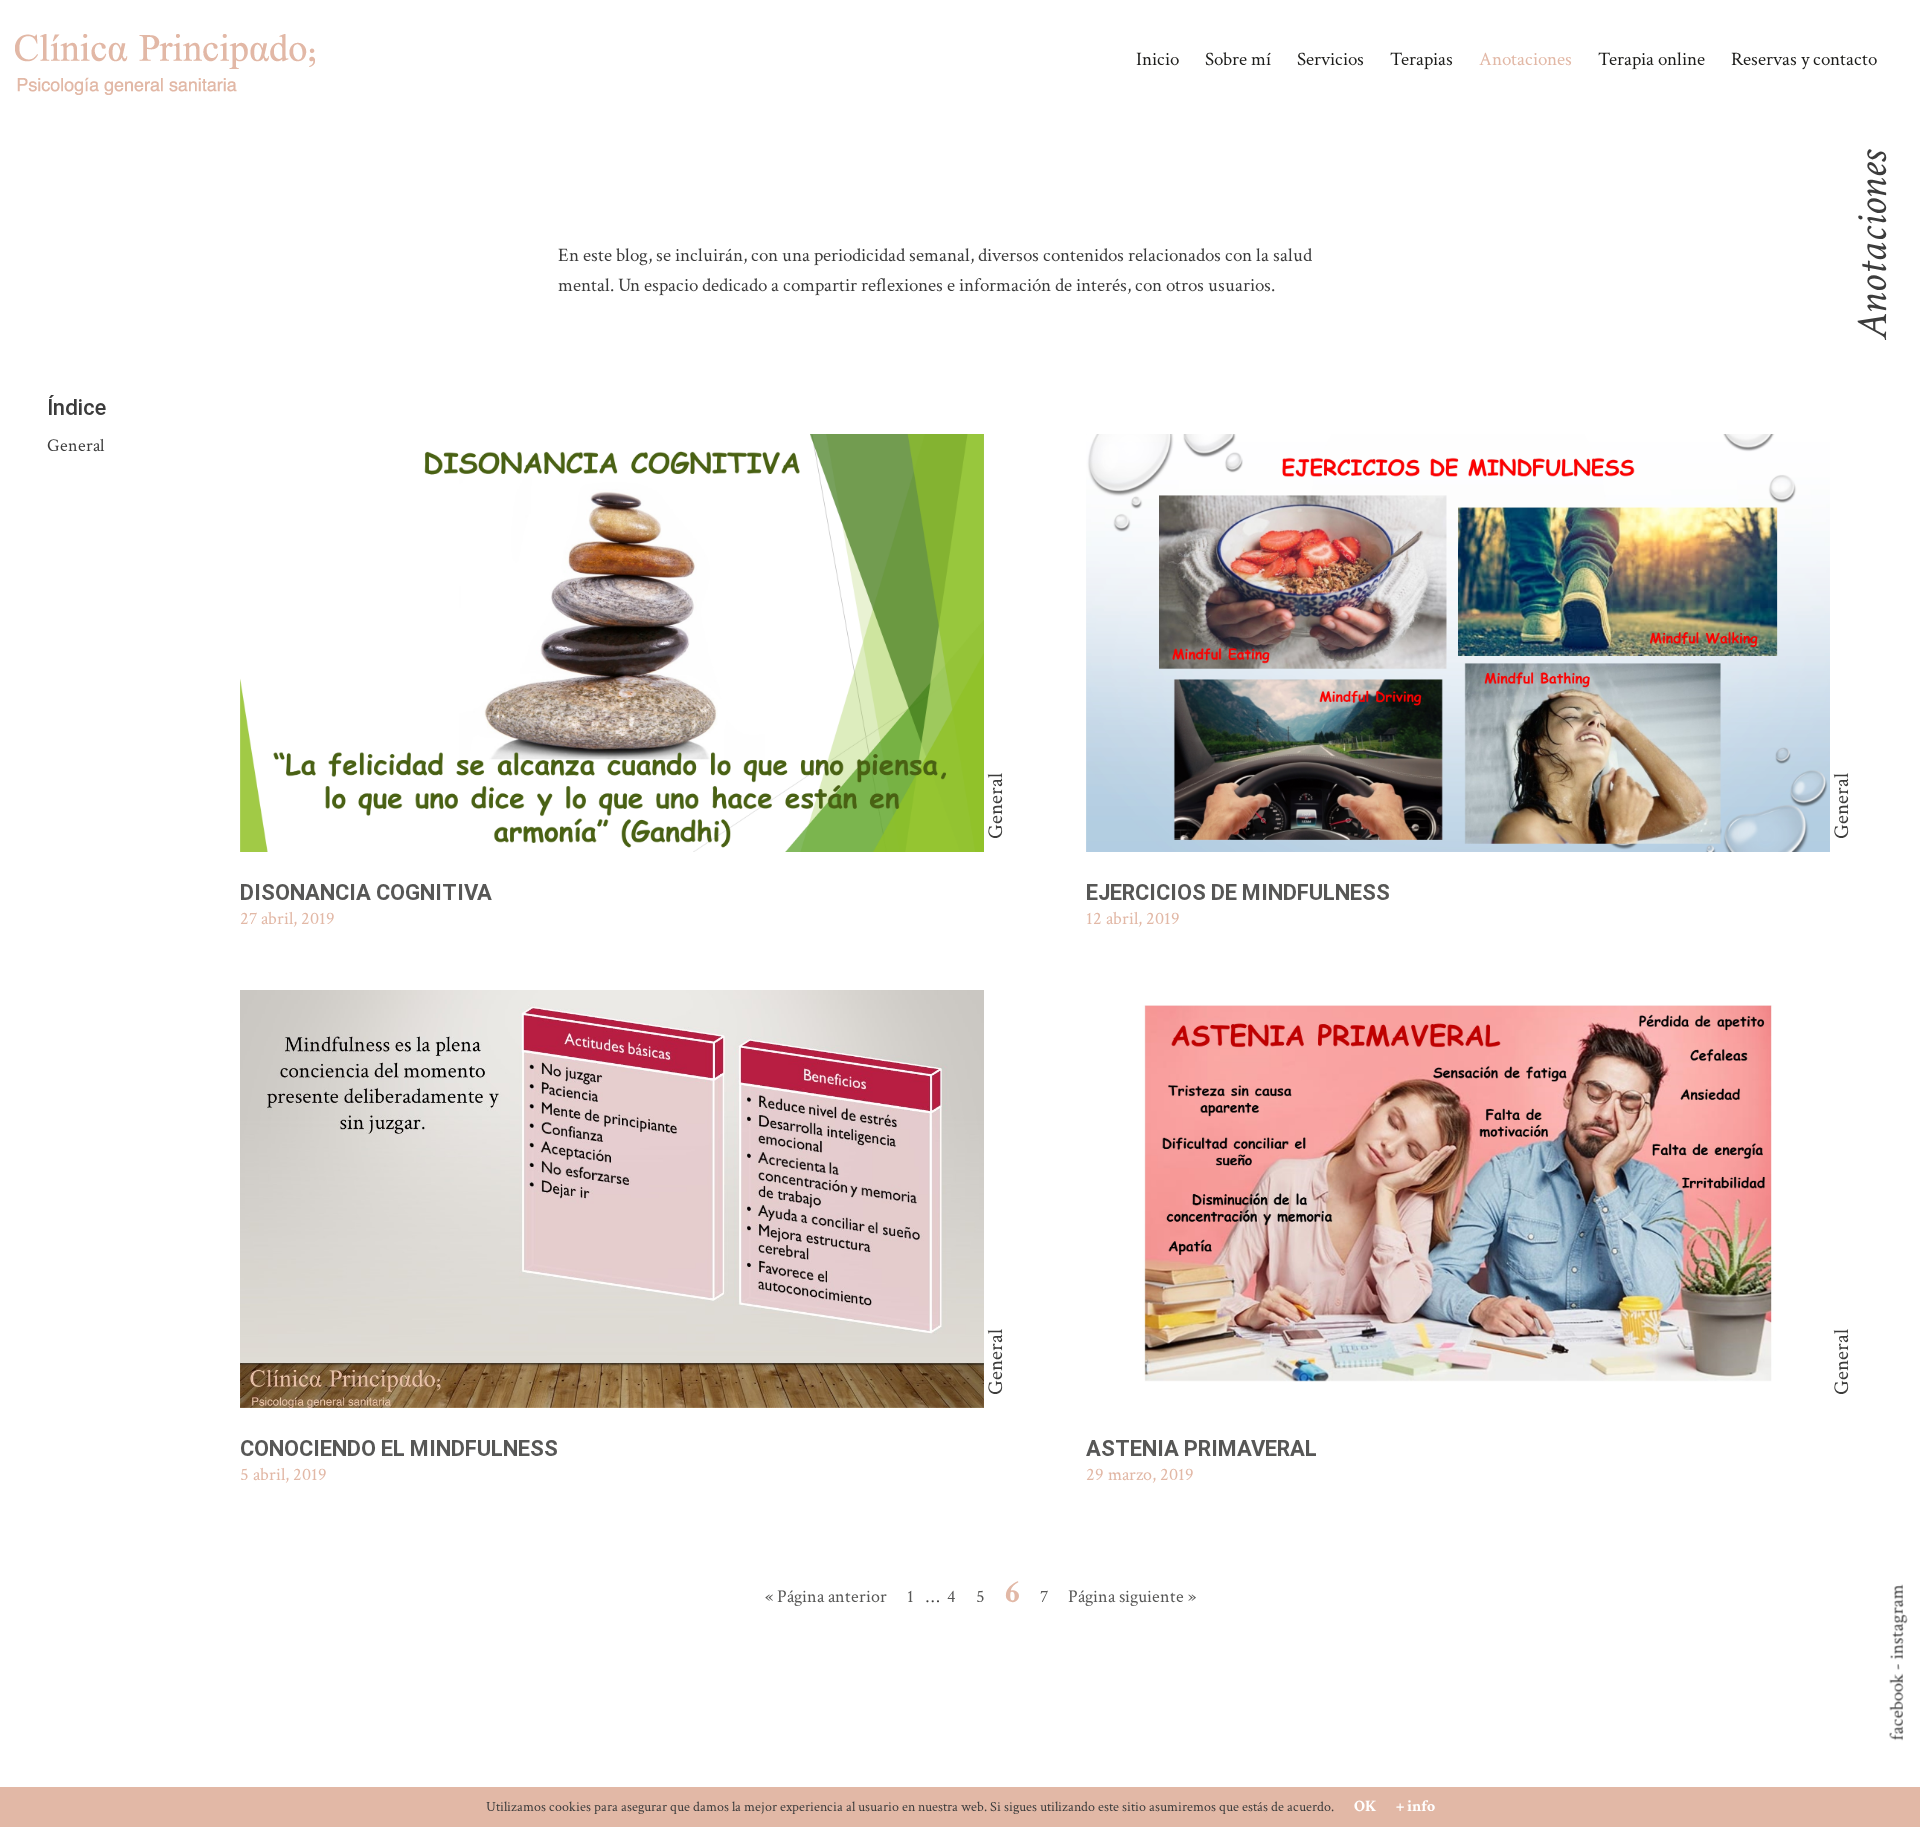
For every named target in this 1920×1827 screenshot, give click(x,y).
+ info (1415, 1806)
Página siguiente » (1132, 1596)
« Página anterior (826, 1596)
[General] (611, 646)
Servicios (1330, 59)
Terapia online (1651, 59)
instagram (1897, 1622)
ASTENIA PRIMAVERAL (1201, 1448)
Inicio (1157, 59)
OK (1365, 1806)
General (75, 445)
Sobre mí (1238, 59)
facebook (1897, 1708)
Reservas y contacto (1804, 59)
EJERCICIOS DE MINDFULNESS (1238, 892)
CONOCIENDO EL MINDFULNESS (399, 1448)
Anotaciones (1525, 59)
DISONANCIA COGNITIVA (366, 892)
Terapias (1421, 59)
